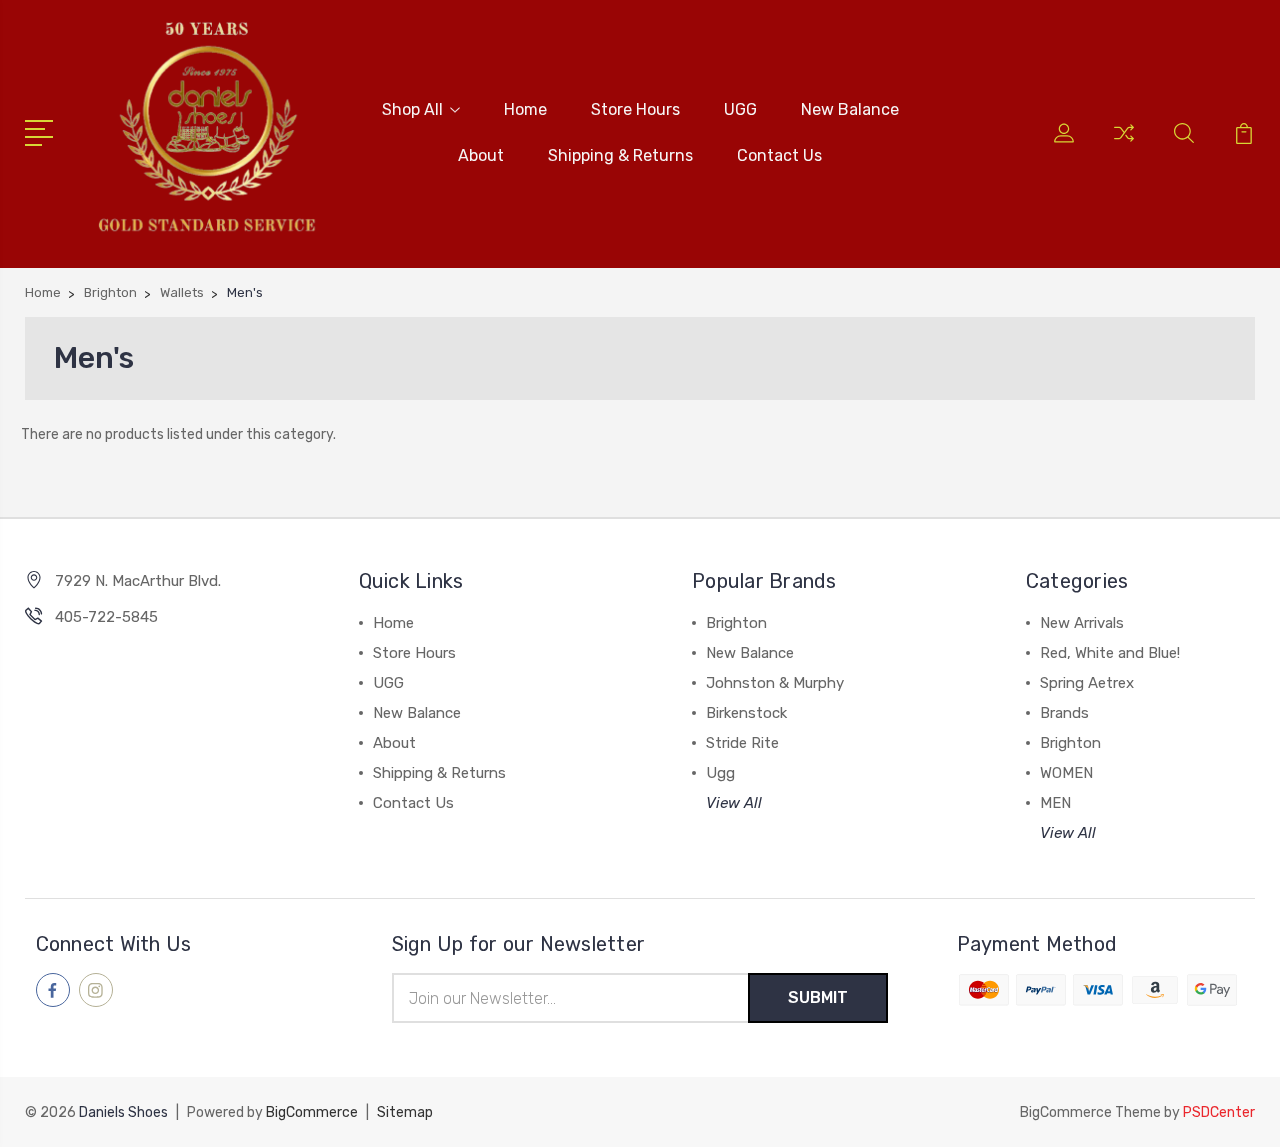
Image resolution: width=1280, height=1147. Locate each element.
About (481, 155)
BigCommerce (312, 1112)
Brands (1064, 713)
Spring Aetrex (1087, 683)
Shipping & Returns (620, 155)
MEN (1055, 803)
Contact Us (779, 155)
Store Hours (635, 109)
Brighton (736, 623)
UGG (740, 109)
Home (525, 109)
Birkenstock (746, 713)
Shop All (412, 109)
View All (734, 803)
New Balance (850, 109)
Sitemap (405, 1112)
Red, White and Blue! (1110, 653)
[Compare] (1124, 145)
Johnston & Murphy (775, 683)
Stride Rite (742, 743)
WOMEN (1066, 773)
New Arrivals (1082, 623)
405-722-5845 (106, 617)
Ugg (720, 773)
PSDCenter (1219, 1112)
